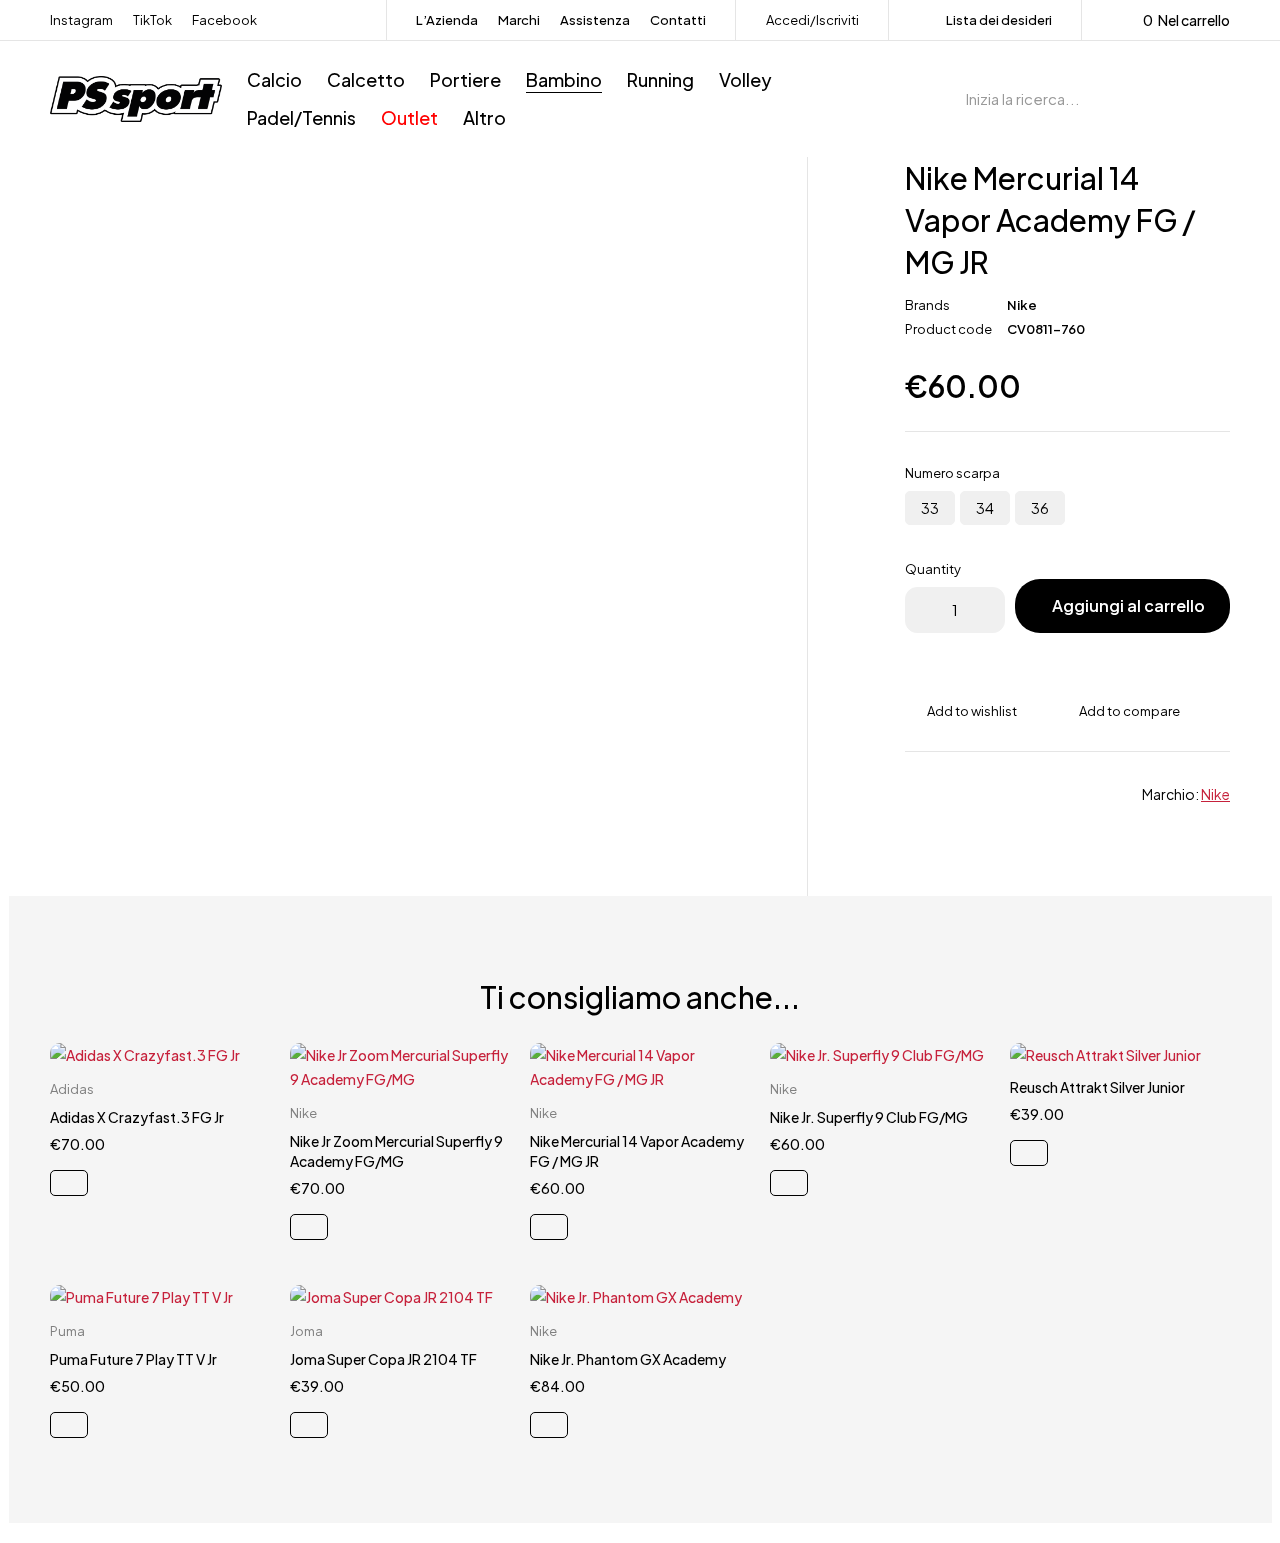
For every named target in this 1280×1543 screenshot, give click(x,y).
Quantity (933, 569)
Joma (306, 1331)
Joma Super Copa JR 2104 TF (383, 1359)
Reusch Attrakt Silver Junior (1097, 1087)
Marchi (519, 20)
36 (1040, 508)
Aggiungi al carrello (1128, 605)
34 (985, 508)
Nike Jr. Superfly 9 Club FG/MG (869, 1117)
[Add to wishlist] (961, 711)
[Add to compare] (1118, 711)
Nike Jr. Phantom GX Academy (628, 1359)
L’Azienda (447, 20)
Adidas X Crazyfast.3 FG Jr (137, 1117)
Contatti (678, 20)
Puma (67, 1331)
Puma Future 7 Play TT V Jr (133, 1359)
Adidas (72, 1089)
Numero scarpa (952, 473)
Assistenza (595, 20)
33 (930, 508)
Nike (1022, 305)
